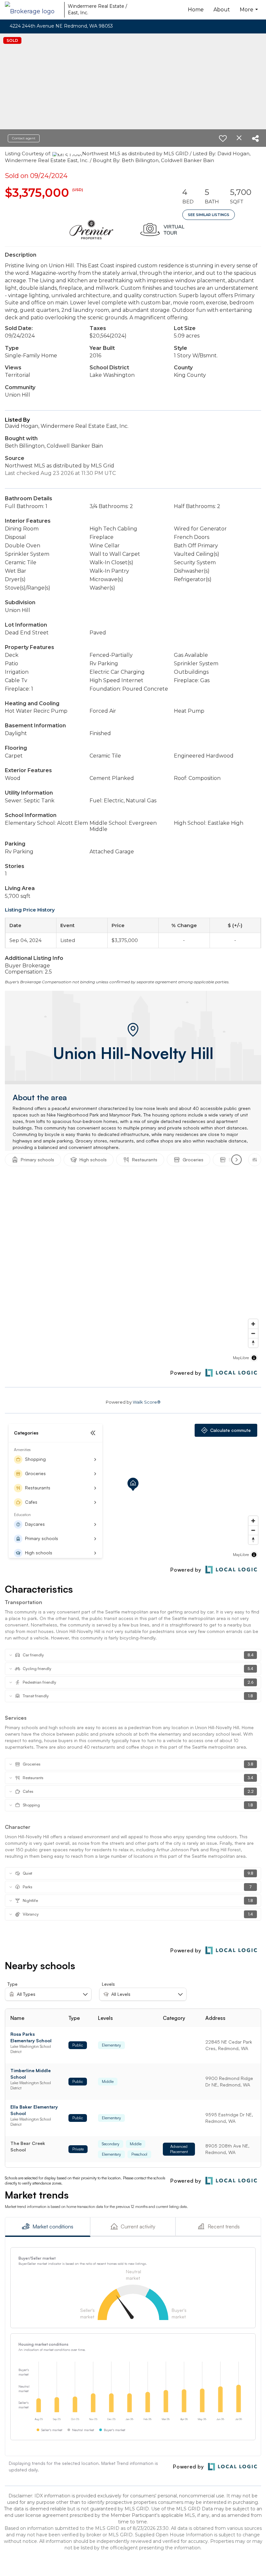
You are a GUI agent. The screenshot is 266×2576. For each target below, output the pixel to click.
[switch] (223, 138)
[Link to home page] (33, 10)
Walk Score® (147, 1402)
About (222, 10)
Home (196, 10)
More (250, 13)
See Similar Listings (209, 215)
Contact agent (24, 138)
